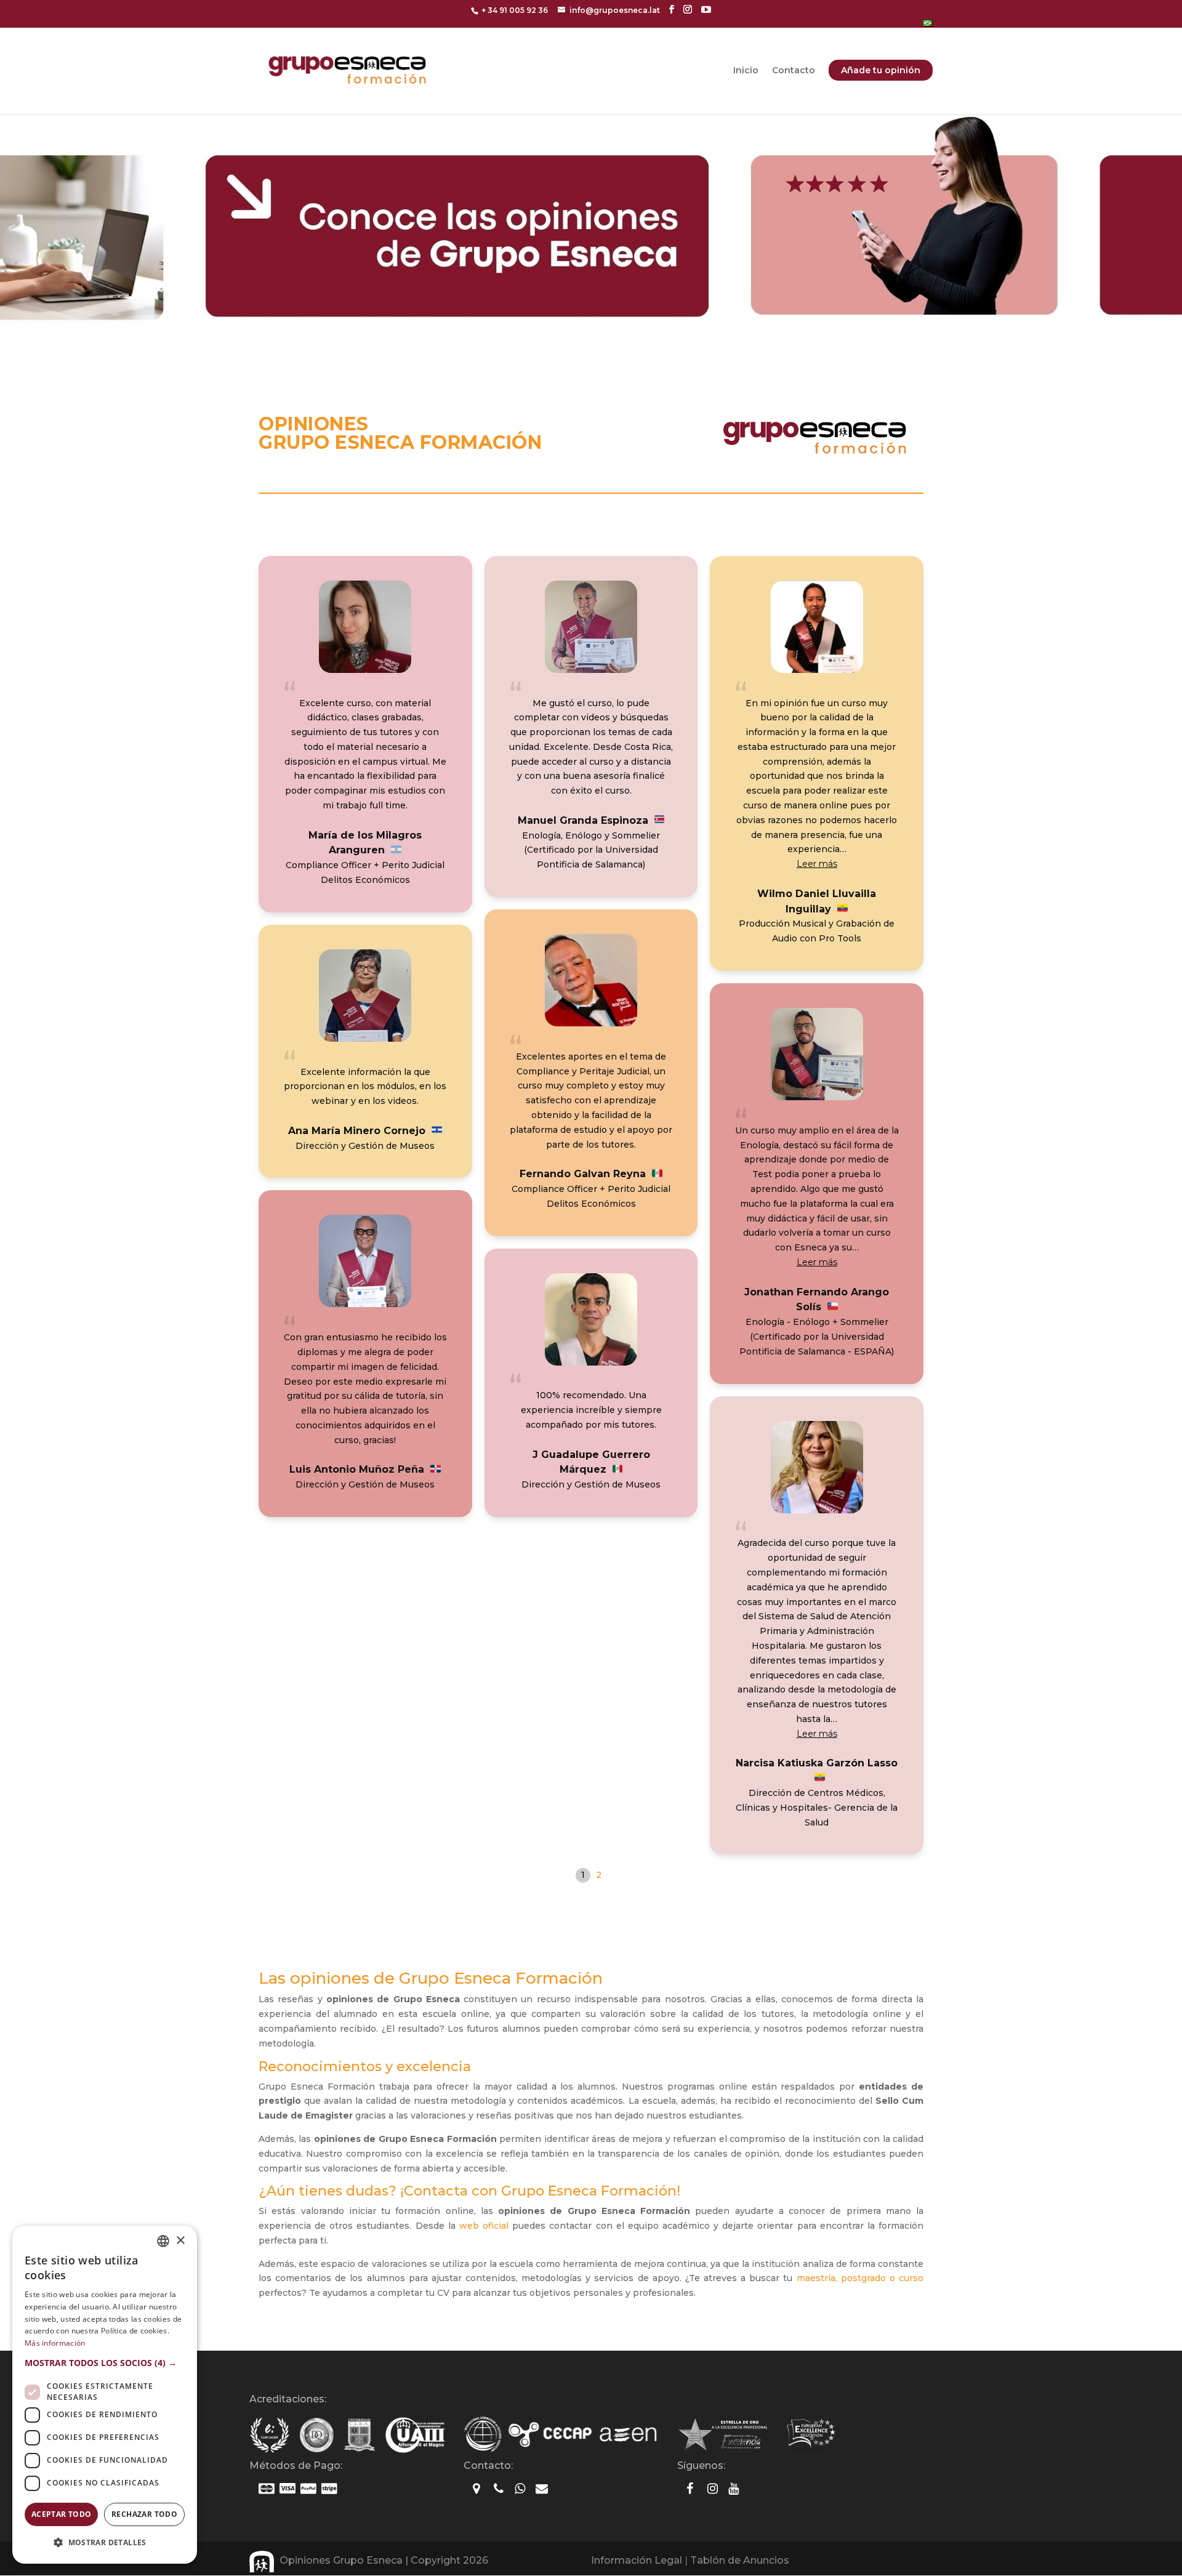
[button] (817, 864)
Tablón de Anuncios (740, 2560)
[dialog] (105, 2395)
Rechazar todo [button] (144, 2514)
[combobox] (163, 2241)
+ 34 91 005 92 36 (515, 10)
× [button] (180, 2241)
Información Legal (637, 2560)
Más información (55, 2343)
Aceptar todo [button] (62, 2514)
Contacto (794, 71)
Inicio (746, 71)
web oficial (484, 2226)
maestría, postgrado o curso (860, 2278)
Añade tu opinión (881, 70)
